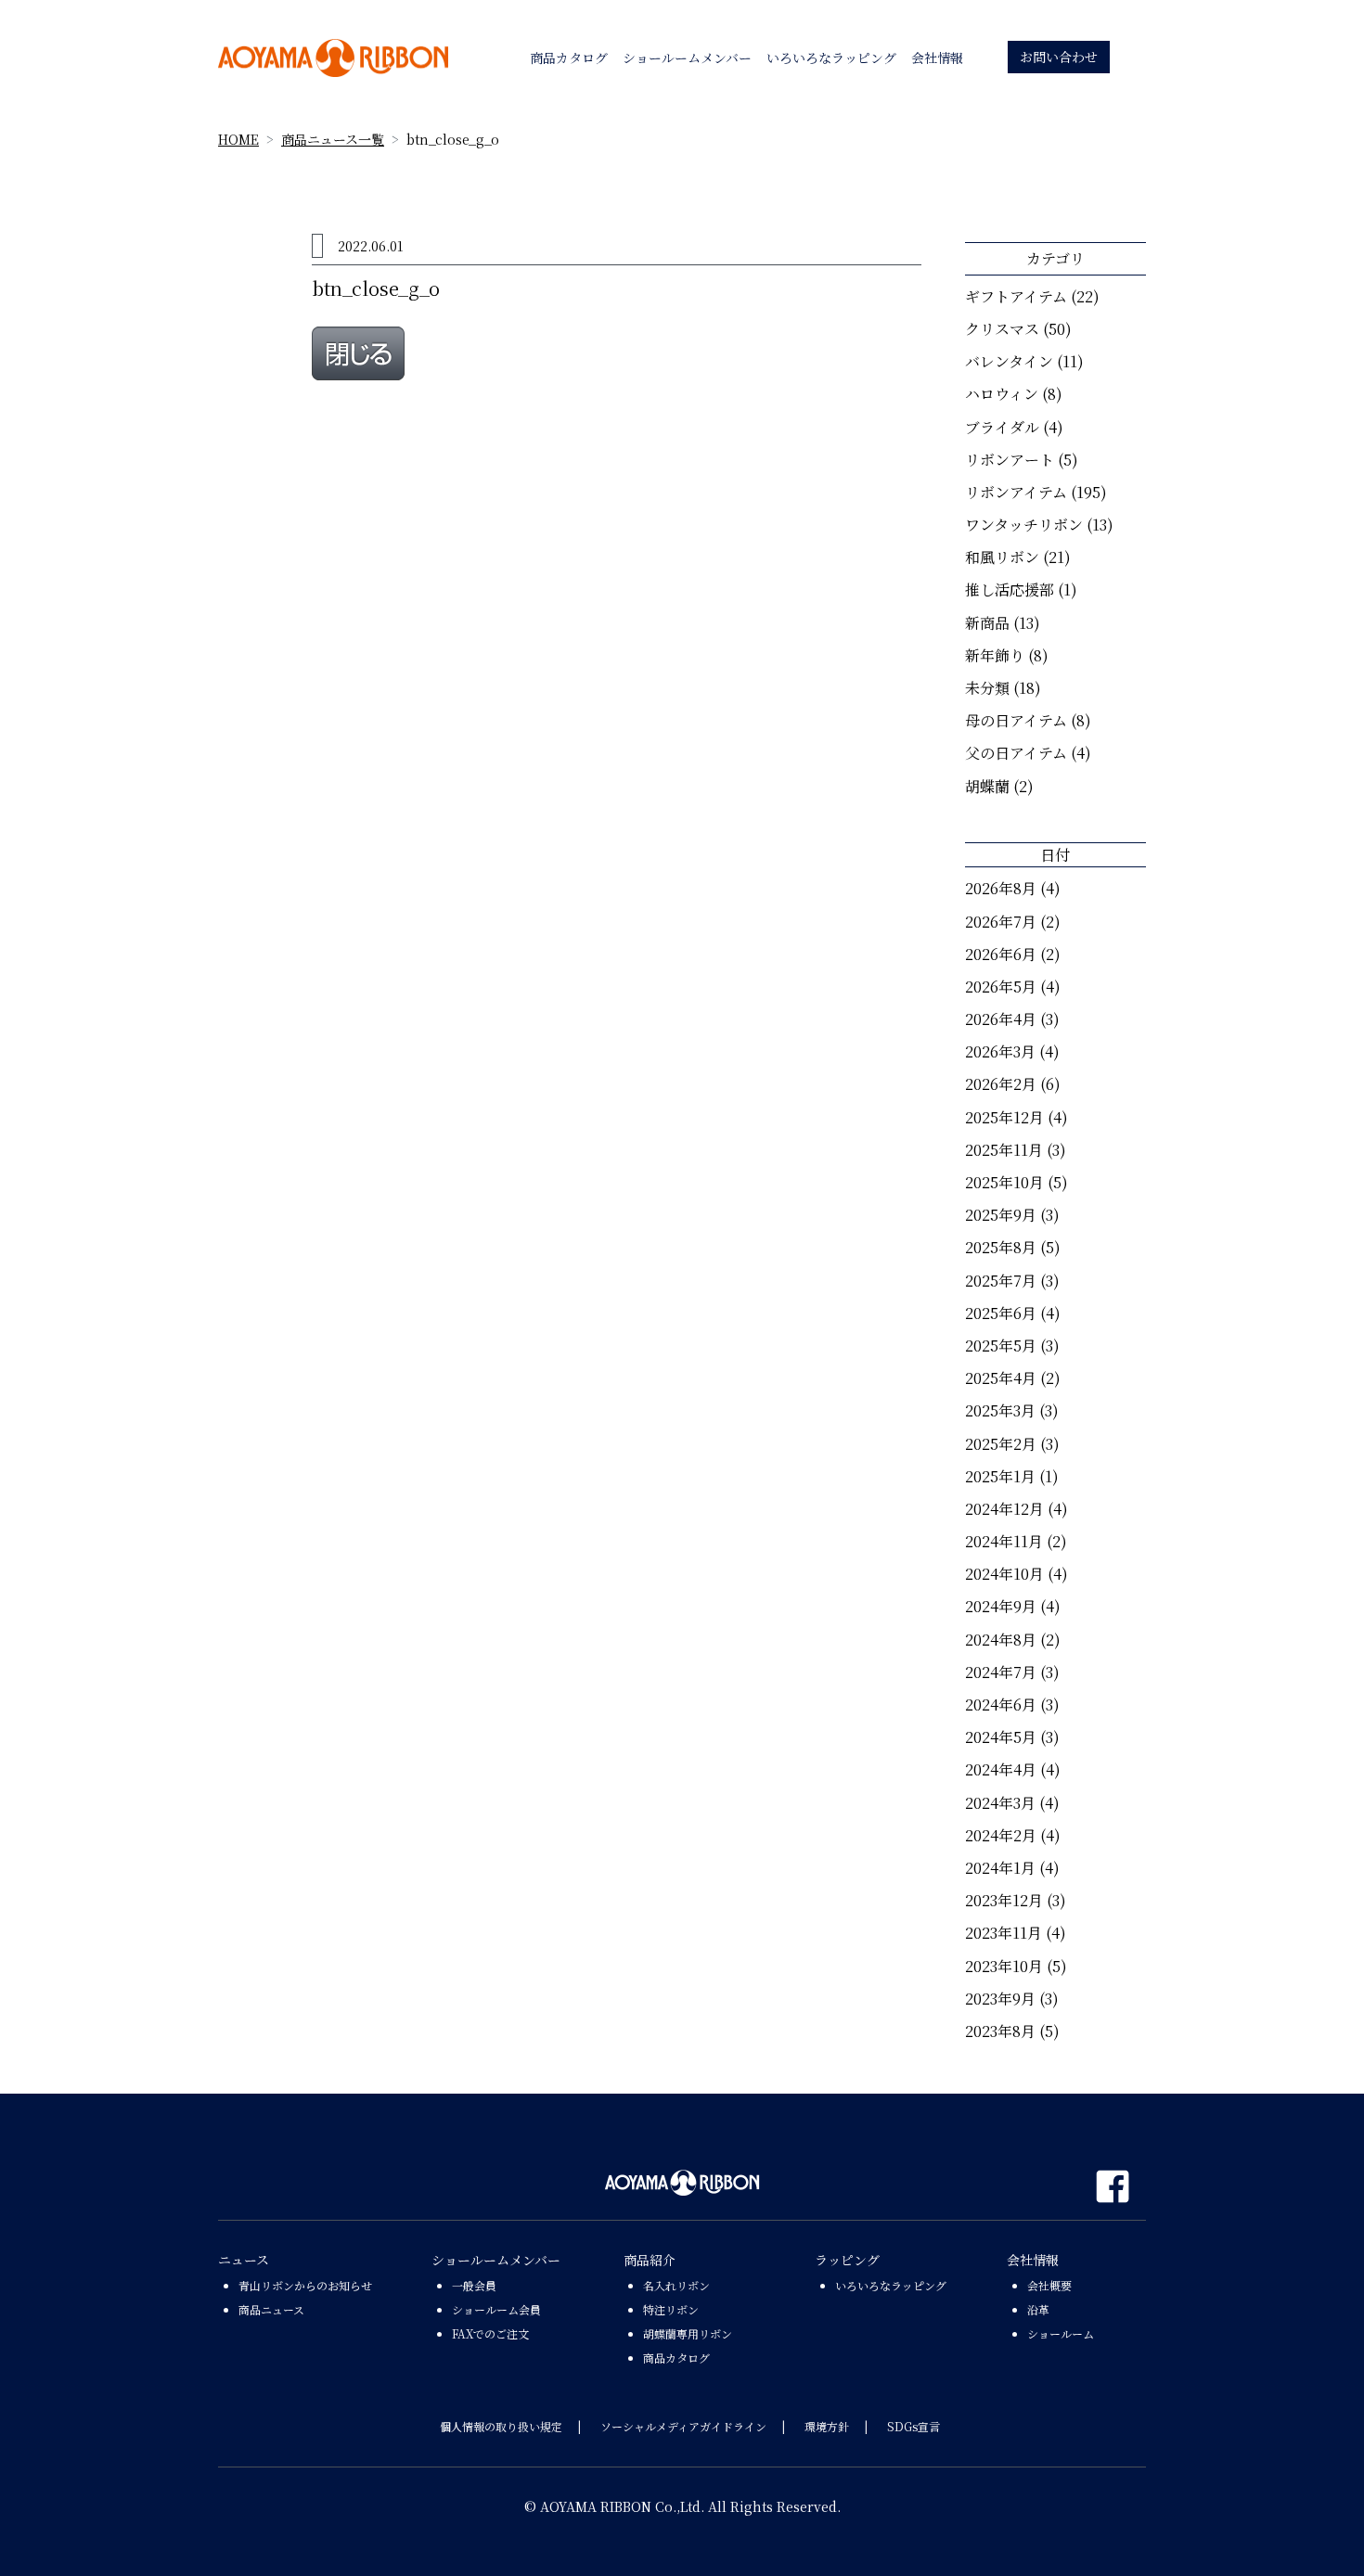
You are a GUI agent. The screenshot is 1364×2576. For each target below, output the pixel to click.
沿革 (1038, 2309)
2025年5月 (1001, 1346)
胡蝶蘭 (987, 786)
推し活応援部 (1010, 590)
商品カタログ (676, 2358)
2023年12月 (1004, 1900)
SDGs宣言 (914, 2426)
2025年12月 (1004, 1117)
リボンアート (1010, 460)
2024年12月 (1004, 1509)
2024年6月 (1001, 1705)
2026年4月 (1001, 1019)
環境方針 (827, 2426)
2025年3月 (1000, 1410)
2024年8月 (1001, 1640)
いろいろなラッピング (891, 2285)
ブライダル (1002, 427)
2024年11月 (1004, 1541)
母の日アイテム (1016, 720)
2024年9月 (1001, 1606)
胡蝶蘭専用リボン (688, 2333)
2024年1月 (1000, 1868)
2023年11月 (1004, 1933)
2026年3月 (1000, 1051)
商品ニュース (271, 2309)
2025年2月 (1001, 1444)
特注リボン (671, 2309)
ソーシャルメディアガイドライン (683, 2426)
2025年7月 (1001, 1281)
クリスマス (1002, 329)
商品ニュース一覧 (333, 139)
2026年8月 (1001, 888)
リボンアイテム (1016, 492)
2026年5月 (1001, 987)
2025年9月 (1001, 1215)
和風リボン (1002, 557)
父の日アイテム (1016, 753)
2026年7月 (1001, 922)
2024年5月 (1001, 1737)
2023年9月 (1000, 1999)
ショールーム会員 (496, 2309)
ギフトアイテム (1016, 296)
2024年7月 (1001, 1672)
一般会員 (474, 2285)
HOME (238, 139)
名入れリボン (676, 2285)
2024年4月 (1001, 1769)
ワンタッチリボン (1024, 525)
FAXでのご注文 (490, 2333)
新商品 (987, 623)
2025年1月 (1000, 1476)
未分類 (987, 688)
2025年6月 (1001, 1313)
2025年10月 (1004, 1182)
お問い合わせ (1059, 57)
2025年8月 (1001, 1247)
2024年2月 (1001, 1835)
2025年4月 (1001, 1378)
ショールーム (1061, 2333)
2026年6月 (1001, 954)
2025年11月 (1004, 1150)
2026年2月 (1001, 1084)
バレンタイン (1009, 361)
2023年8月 (1000, 2031)
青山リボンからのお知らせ (305, 2285)
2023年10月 (1004, 1966)
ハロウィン (1002, 394)
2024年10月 (1004, 1574)
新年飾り (995, 655)
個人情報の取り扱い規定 (501, 2426)
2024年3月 (1000, 1803)
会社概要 (1049, 2285)
